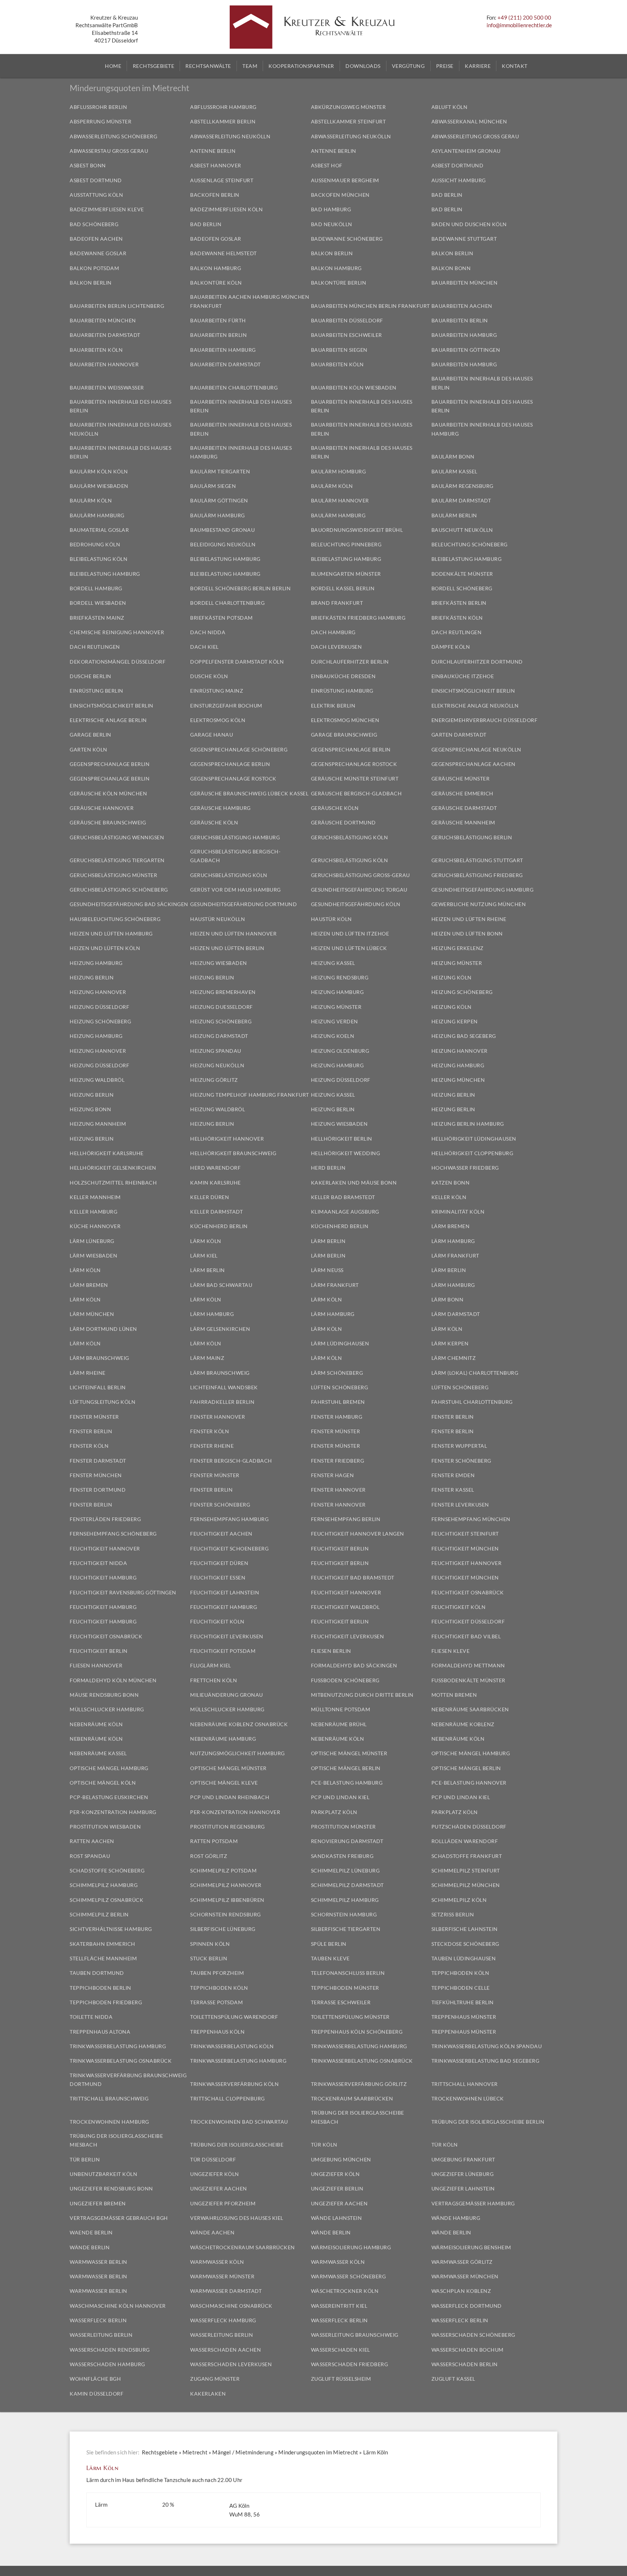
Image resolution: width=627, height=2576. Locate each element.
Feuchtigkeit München (465, 1549)
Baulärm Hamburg (97, 515)
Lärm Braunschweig (99, 1358)
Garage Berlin (91, 735)
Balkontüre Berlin (339, 283)
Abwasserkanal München (469, 122)
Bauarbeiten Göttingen (466, 350)
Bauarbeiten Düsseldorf (347, 321)
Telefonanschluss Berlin (348, 1973)
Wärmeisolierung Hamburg (351, 2247)
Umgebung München (341, 2160)
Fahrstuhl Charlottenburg (472, 1402)
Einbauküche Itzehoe (463, 676)
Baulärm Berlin (454, 515)
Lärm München (92, 1314)
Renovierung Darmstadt (347, 1841)
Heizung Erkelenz (458, 948)
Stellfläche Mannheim (103, 1959)
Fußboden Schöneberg (345, 1680)
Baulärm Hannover (340, 501)
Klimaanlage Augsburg (345, 1212)
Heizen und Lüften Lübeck (349, 948)
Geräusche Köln (335, 808)
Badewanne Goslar (98, 253)
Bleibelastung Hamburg (225, 559)
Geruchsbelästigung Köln (350, 837)
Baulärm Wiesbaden (99, 486)
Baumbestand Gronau (222, 530)
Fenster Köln (210, 1431)
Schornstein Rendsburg (226, 1915)
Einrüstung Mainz (217, 691)
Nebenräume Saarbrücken (470, 1709)
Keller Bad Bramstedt (343, 1197)
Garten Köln (89, 750)
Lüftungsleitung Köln (103, 1402)
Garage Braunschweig (344, 735)
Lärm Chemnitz (454, 1358)
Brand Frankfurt (337, 603)
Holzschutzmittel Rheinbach (113, 1183)
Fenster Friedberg (338, 1461)
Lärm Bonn (448, 1300)
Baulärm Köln (332, 486)
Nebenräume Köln (96, 1724)
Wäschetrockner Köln (345, 2291)
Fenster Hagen (333, 1475)
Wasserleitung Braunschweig (355, 2335)
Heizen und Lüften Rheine (469, 919)
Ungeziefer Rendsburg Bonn (111, 2189)
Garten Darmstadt (459, 735)
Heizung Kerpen (455, 1022)
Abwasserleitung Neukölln (230, 136)
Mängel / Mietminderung (243, 2452)
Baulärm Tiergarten (220, 472)
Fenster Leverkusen (460, 1505)
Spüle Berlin (329, 1944)
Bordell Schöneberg (462, 588)
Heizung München (458, 1080)
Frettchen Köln (214, 1680)
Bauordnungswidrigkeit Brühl (357, 530)
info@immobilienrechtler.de (519, 25)
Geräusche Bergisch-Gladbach (356, 794)
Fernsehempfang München (471, 1519)
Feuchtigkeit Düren (219, 1563)
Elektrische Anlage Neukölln (475, 706)
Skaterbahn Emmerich (103, 1944)
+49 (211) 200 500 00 (524, 17)
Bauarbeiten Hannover (104, 364)
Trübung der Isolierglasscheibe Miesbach (358, 2117)
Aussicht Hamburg (459, 180)
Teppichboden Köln (460, 1973)
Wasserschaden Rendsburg (110, 2350)
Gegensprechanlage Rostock (354, 764)
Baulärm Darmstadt (461, 501)
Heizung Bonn (90, 1109)
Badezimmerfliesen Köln (226, 209)
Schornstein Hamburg (344, 1915)
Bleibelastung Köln (99, 559)
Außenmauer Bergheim (345, 180)
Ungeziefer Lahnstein (463, 2189)
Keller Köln (449, 1197)
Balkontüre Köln (216, 283)
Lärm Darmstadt (456, 1314)
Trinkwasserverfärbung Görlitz (359, 2084)
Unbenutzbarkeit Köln (103, 2174)
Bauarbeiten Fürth (218, 321)
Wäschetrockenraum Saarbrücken (243, 2247)
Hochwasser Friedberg (465, 1168)
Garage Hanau (212, 735)
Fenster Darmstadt (98, 1461)
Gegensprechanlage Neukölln (476, 750)
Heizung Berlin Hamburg (468, 1124)
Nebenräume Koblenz (463, 1724)
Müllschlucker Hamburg (107, 1709)
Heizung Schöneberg (462, 992)
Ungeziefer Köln (215, 2174)
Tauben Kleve (330, 1959)
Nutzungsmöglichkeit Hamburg (237, 1753)
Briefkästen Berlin (459, 603)
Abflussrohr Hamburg (223, 107)
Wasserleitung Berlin (101, 2335)
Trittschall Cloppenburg (228, 2099)
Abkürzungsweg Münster (349, 107)
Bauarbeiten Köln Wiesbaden (354, 388)
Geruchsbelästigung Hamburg (235, 837)
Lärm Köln (206, 1241)
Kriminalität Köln (458, 1212)
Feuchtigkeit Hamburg (103, 1578)
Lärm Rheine (88, 1373)
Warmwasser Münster (222, 2277)
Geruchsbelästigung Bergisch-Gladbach (235, 856)
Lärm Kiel (204, 1256)
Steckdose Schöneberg (465, 1944)
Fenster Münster (94, 1417)
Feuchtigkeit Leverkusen (227, 1637)
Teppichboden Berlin (101, 1988)
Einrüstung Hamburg (342, 691)
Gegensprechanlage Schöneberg (239, 750)
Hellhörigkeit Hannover (227, 1139)
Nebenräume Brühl (339, 1724)
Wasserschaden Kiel (341, 2350)
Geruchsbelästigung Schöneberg (119, 890)
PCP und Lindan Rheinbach (230, 1797)
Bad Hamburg (331, 209)
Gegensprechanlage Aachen (474, 764)
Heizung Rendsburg (340, 978)
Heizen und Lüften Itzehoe (350, 934)
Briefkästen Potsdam (222, 618)
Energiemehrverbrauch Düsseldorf (485, 720)
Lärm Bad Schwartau (221, 1285)
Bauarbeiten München (465, 283)
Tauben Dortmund (97, 1973)
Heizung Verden (335, 1022)
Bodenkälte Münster (462, 574)
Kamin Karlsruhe (216, 1183)
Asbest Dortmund (458, 166)
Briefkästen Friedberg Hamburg (358, 618)
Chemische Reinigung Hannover (117, 632)
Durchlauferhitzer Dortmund (477, 662)
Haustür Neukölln (218, 919)
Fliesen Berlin (331, 1651)
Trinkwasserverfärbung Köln (234, 2084)
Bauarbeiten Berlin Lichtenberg (117, 306)
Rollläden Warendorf (465, 1841)
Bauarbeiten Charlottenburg (234, 388)
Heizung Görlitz (214, 1080)
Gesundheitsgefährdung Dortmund (243, 904)
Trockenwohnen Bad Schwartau (239, 2122)
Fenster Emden (453, 1475)
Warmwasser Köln (217, 2262)
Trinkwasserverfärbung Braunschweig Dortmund (128, 2080)
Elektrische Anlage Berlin (108, 720)
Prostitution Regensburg (228, 1827)
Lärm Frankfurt (455, 1256)
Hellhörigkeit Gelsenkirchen (113, 1168)
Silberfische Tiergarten (346, 1929)
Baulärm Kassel (454, 472)
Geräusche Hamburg (220, 808)
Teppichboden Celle (461, 1988)
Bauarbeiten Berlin (460, 321)
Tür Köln (324, 2145)
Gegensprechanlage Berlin (351, 750)
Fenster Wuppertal (459, 1446)
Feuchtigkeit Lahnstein (225, 1593)
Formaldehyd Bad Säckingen (354, 1666)
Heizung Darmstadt (219, 1036)
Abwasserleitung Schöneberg (113, 136)
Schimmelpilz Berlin (99, 1915)
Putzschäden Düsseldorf (469, 1827)
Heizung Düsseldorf (99, 1007)
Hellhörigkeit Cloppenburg (472, 1153)
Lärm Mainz (207, 1358)
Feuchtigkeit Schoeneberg (229, 1549)
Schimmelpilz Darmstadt (347, 1885)
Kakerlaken (208, 2394)
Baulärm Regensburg (462, 486)
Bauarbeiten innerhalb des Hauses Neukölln (120, 429)
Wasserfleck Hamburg (223, 2320)
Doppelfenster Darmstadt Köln (237, 662)
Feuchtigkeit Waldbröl (345, 1607)
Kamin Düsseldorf (97, 2394)
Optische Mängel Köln (103, 1783)
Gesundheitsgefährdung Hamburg (483, 890)
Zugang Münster (215, 2379)
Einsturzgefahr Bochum (226, 706)
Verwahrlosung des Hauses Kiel (237, 2218)
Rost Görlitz (209, 1856)
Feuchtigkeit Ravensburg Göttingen (123, 1593)
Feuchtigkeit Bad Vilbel (466, 1637)
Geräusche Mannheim (463, 823)
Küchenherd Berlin (219, 1226)
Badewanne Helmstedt (224, 253)
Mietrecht (195, 2452)
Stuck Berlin (209, 1959)
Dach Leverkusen (337, 647)
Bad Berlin (447, 195)
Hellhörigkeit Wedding (346, 1153)
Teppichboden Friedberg (106, 2002)
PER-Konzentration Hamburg (113, 1812)
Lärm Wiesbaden (93, 1256)
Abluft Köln (450, 107)
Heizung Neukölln (217, 1065)
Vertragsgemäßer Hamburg (473, 2204)
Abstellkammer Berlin (223, 122)
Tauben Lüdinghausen (464, 1959)
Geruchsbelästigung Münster (113, 875)
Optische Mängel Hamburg (471, 1753)
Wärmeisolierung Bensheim (471, 2247)
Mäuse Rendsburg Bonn (104, 1695)
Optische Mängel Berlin (346, 1768)
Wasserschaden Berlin (465, 2364)
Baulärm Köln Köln (99, 472)
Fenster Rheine (212, 1446)
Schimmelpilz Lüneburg (345, 1871)
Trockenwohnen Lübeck (468, 2099)
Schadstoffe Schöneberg (107, 1871)
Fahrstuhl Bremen (338, 1402)
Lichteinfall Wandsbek (224, 1387)
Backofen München (340, 195)
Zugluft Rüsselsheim (341, 2379)
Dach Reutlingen (457, 632)
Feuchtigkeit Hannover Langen (358, 1534)
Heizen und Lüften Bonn (467, 934)
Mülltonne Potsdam (341, 1709)
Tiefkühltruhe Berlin (463, 2002)
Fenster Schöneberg (461, 1461)
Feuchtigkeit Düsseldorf (468, 1622)
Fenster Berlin (453, 1417)
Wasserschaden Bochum (468, 2350)
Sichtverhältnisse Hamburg (111, 1929)
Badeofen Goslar (216, 239)
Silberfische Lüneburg (223, 1929)
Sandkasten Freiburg (342, 1856)
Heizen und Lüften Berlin (227, 948)
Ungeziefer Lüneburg (463, 2174)
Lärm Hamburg (453, 1241)
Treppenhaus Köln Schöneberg (357, 2032)
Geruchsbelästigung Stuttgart (477, 860)
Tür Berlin (85, 2160)
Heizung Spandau (216, 1051)
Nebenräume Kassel (98, 1753)
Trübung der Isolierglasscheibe (237, 2145)
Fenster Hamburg (337, 1417)
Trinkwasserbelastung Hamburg (118, 2046)
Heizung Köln (452, 978)
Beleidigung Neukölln (223, 545)
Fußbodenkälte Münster (468, 1680)
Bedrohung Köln (95, 545)
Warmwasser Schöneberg (349, 2277)
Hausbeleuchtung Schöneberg (115, 919)
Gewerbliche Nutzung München (479, 904)
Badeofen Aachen (96, 239)
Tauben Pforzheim (217, 1973)
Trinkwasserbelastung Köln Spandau (487, 2046)
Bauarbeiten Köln (96, 350)
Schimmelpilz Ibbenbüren (227, 1900)
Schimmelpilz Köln (459, 1900)
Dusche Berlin (91, 676)
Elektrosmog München (345, 720)
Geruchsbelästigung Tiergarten (117, 860)
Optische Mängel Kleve (224, 1783)
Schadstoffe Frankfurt (467, 1856)
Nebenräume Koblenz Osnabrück (239, 1724)
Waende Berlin (91, 2233)
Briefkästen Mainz (97, 618)
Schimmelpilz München (466, 1885)
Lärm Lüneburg (92, 1241)
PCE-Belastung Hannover (469, 1783)
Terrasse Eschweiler (341, 2002)
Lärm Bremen (451, 1226)
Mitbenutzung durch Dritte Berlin (362, 1695)
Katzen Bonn (451, 1183)
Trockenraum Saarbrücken (352, 2099)
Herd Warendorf (215, 1168)
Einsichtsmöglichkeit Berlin (473, 691)
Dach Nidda (208, 632)
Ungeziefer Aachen (219, 2189)
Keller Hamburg (93, 1212)
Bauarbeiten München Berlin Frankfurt (370, 306)
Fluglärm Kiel (211, 1666)
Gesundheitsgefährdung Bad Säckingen (129, 904)
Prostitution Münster (343, 1827)
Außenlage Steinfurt (222, 180)
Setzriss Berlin (453, 1915)
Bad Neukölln (332, 224)
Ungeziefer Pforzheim (223, 2204)
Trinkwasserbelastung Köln (232, 2046)
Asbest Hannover (216, 166)
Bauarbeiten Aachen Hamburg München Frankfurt (250, 301)
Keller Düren (210, 1197)
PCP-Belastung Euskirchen (109, 1797)
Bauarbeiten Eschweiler (347, 335)
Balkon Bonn (451, 268)
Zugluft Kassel (453, 2379)
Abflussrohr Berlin (98, 107)
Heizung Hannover (98, 992)
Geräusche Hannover (102, 808)
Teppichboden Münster (345, 1988)
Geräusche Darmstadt (464, 808)
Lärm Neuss (327, 1270)
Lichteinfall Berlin (98, 1387)
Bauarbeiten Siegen (339, 350)
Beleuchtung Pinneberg (346, 545)
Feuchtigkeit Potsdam (223, 1651)
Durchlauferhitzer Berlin (350, 662)
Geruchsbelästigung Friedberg (477, 875)
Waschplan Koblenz (461, 2291)
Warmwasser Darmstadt (226, 2291)
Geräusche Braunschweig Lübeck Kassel (249, 794)
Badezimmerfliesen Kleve (107, 209)
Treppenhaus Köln (217, 2032)
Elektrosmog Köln (218, 720)
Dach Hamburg (333, 632)
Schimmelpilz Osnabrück (106, 1900)
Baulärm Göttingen (219, 501)
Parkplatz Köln (334, 1812)
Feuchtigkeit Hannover (105, 1549)
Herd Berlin (328, 1168)
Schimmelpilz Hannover (226, 1885)
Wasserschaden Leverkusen (231, 2364)
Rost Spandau (90, 1856)
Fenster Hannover (218, 1417)
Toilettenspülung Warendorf (234, 2017)
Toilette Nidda (91, 2017)
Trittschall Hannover (465, 2084)
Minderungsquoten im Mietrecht (318, 2452)
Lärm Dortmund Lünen (103, 1329)
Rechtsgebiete (160, 2452)
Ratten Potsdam (214, 1841)
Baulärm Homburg (339, 472)
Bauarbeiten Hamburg (464, 335)
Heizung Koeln (333, 1036)
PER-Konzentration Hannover (235, 1812)
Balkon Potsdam (94, 268)
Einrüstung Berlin (97, 691)
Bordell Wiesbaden (98, 603)
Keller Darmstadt (216, 1212)
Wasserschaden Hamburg (107, 2364)
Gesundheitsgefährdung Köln (356, 904)
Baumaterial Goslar (99, 530)
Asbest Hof (327, 166)
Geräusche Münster (461, 779)
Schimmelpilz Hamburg (104, 1885)
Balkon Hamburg (216, 268)
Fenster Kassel (453, 1490)
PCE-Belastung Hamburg (347, 1783)
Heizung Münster (457, 963)
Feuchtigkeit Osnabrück (468, 1593)
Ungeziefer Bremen (98, 2204)
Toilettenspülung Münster (350, 2017)
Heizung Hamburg (96, 963)
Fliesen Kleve (451, 1651)
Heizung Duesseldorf (222, 1007)
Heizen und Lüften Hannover (233, 934)
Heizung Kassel (333, 963)
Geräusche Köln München (108, 794)
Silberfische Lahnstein (465, 1929)
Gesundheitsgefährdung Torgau (359, 890)
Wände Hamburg (456, 2218)
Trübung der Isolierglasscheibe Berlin (488, 2122)
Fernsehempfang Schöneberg (113, 1534)
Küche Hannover (95, 1226)
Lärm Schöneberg (337, 1373)
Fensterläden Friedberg (105, 1519)
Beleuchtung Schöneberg (470, 545)
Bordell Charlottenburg (227, 603)
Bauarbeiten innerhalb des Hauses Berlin (482, 383)
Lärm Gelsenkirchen (220, 1329)
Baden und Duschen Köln (469, 224)
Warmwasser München (465, 2277)
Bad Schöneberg (94, 224)
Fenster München (96, 1475)
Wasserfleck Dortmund (467, 2306)
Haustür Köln (331, 919)
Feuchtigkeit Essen (218, 1578)
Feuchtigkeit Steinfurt (465, 1534)
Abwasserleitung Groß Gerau (475, 136)
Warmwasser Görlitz (462, 2262)
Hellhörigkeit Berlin (342, 1139)
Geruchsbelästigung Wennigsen (117, 837)
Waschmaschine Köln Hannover (118, 2306)
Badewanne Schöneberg (347, 239)
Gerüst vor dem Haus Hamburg (235, 890)
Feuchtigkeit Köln (459, 1607)
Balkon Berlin (332, 253)
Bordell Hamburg (96, 588)
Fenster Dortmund (98, 1490)
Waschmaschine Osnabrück (231, 2306)
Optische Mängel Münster (349, 1753)
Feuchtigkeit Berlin (340, 1549)
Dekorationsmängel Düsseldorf (118, 662)
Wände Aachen (212, 2233)
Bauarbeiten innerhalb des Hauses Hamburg (482, 429)
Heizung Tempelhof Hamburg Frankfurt (250, 1095)
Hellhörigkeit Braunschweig (233, 1153)
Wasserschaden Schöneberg (473, 2335)
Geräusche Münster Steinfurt (355, 779)
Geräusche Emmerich (462, 794)
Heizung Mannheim (98, 1124)
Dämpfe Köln (451, 647)
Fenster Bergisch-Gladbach (231, 1461)
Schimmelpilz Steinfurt (466, 1871)
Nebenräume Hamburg (223, 1739)
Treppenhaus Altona (100, 2032)
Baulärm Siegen (213, 486)
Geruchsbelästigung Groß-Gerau (360, 875)
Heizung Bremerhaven (223, 992)
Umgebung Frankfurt (463, 2160)
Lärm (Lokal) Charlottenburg (475, 1373)
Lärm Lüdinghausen (340, 1344)
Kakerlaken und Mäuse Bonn (354, 1183)
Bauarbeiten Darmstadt (105, 335)
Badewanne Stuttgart (464, 239)
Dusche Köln (209, 676)
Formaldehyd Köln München (113, 1680)
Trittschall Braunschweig (109, 2099)
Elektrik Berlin (333, 706)
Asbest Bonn (88, 166)
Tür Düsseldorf (213, 2160)
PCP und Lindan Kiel (340, 1797)
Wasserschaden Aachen (226, 2350)
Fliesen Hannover (96, 1666)
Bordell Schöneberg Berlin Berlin (240, 588)
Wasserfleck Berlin (98, 2320)
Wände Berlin (331, 2233)
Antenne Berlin (213, 151)
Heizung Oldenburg (340, 1051)
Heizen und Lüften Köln (105, 948)
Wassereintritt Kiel (339, 2306)
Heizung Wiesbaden (219, 963)
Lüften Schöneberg (340, 1387)
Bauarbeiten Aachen (462, 306)
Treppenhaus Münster (464, 2017)
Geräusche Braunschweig (108, 823)
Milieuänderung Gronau (227, 1695)
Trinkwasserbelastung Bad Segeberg (485, 2061)
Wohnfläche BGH (95, 2379)
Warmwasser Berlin (99, 2262)
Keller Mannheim (95, 1197)
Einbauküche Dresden (343, 676)
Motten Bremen (454, 1695)
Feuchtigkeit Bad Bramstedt (353, 1578)
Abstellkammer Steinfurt (349, 122)
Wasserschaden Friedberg (350, 2364)
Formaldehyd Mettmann (468, 1666)
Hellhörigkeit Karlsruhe (107, 1153)
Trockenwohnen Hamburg (109, 2122)
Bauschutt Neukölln (462, 530)
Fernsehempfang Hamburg (229, 1519)
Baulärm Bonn (453, 457)
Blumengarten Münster (346, 574)
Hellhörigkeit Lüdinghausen (474, 1139)
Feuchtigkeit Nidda (98, 1563)
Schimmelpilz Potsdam (223, 1871)
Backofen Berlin (215, 195)
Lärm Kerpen (450, 1344)
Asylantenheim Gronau (466, 151)
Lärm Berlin (328, 1241)
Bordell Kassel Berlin (343, 588)
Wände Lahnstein (337, 2218)
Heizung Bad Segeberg (464, 1036)
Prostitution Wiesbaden (105, 1827)
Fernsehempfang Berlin (346, 1519)
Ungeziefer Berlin (337, 2189)
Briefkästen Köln (457, 618)
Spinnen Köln (210, 1944)
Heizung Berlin (92, 978)
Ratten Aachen (92, 1841)
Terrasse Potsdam (216, 2002)
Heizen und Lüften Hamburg (111, 934)
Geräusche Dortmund (343, 823)
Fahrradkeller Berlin (222, 1402)
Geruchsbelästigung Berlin (472, 837)
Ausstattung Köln (96, 195)
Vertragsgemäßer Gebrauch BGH (119, 2218)
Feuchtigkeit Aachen (221, 1534)
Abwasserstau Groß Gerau (109, 151)
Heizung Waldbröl (97, 1080)
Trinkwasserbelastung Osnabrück (121, 2061)
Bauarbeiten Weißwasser (107, 388)
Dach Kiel (204, 647)
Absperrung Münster (101, 122)
